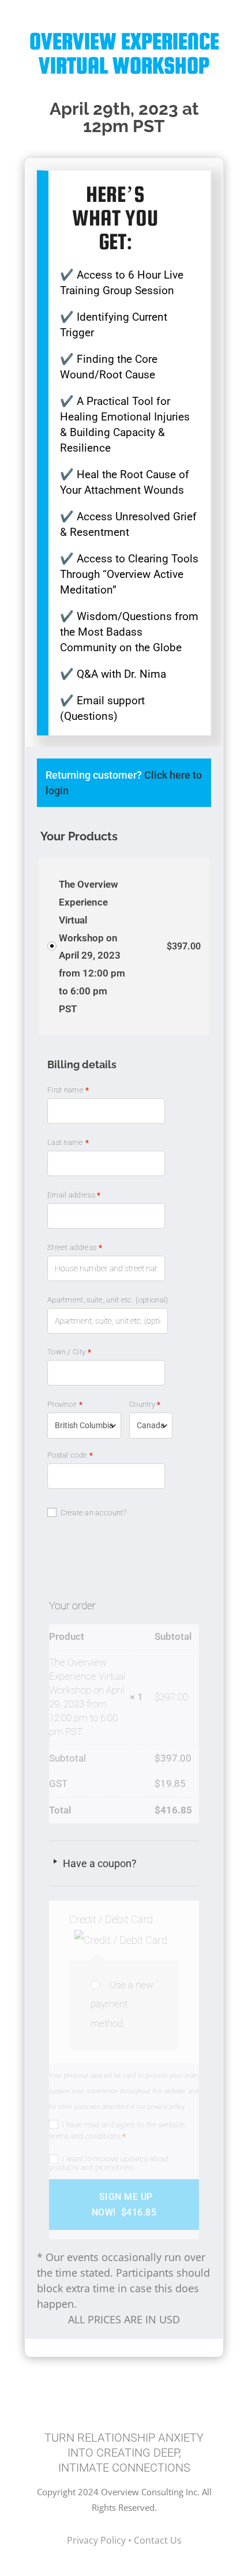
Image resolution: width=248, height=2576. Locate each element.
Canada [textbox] (151, 1425)
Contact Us (158, 2540)
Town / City (69, 1352)
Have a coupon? (99, 1863)
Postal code (70, 1455)
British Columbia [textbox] (84, 1425)
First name (68, 1090)
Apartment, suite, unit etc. (108, 1300)
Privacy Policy (97, 2540)
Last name (68, 1142)
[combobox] (84, 1426)
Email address (74, 1195)
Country (145, 1404)
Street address (75, 1247)
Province (65, 1404)
